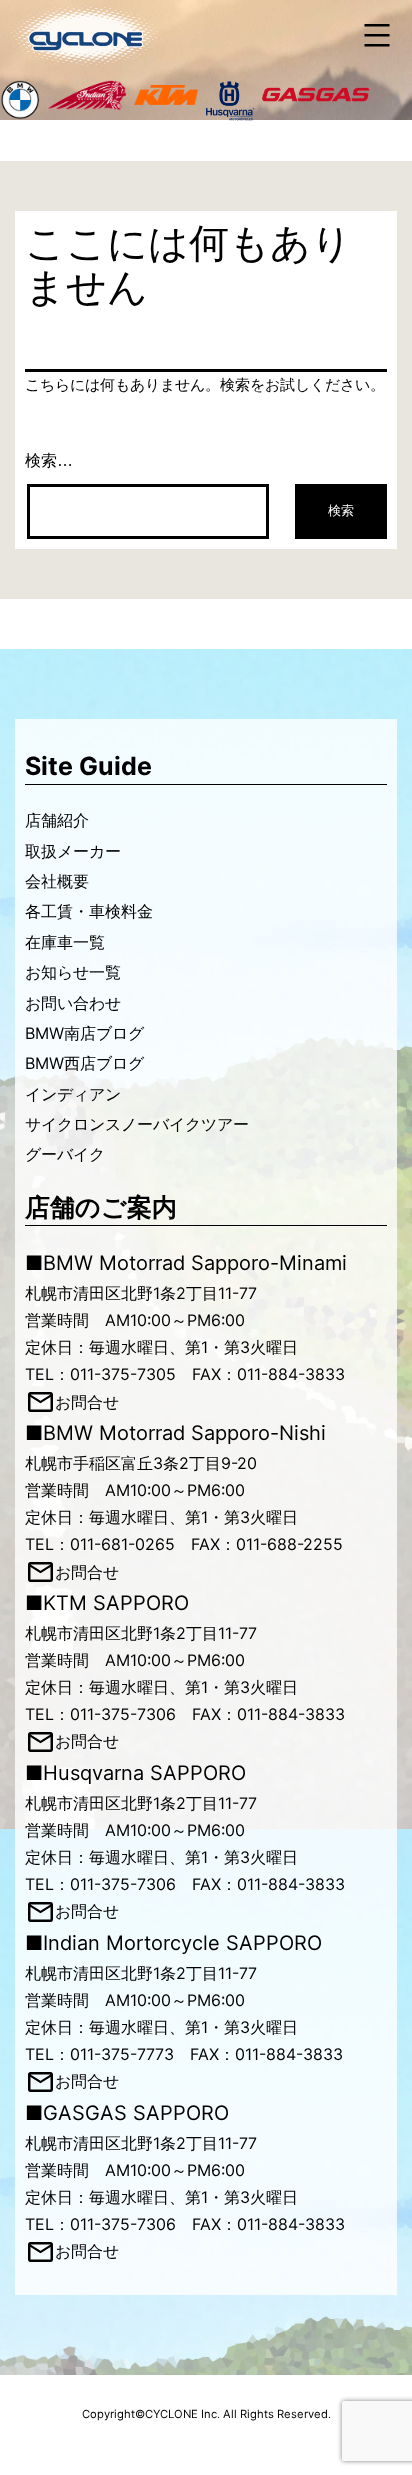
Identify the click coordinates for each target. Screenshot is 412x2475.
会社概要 (57, 881)
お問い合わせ (73, 1003)
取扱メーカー (73, 851)
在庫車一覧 (65, 942)
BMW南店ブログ (84, 1033)
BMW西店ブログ (84, 1063)
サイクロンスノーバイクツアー (137, 1124)
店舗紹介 (57, 820)
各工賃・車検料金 (89, 911)
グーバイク (65, 1154)
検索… (49, 460)
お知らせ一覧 (73, 972)
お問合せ (87, 1402)
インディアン (73, 1094)
